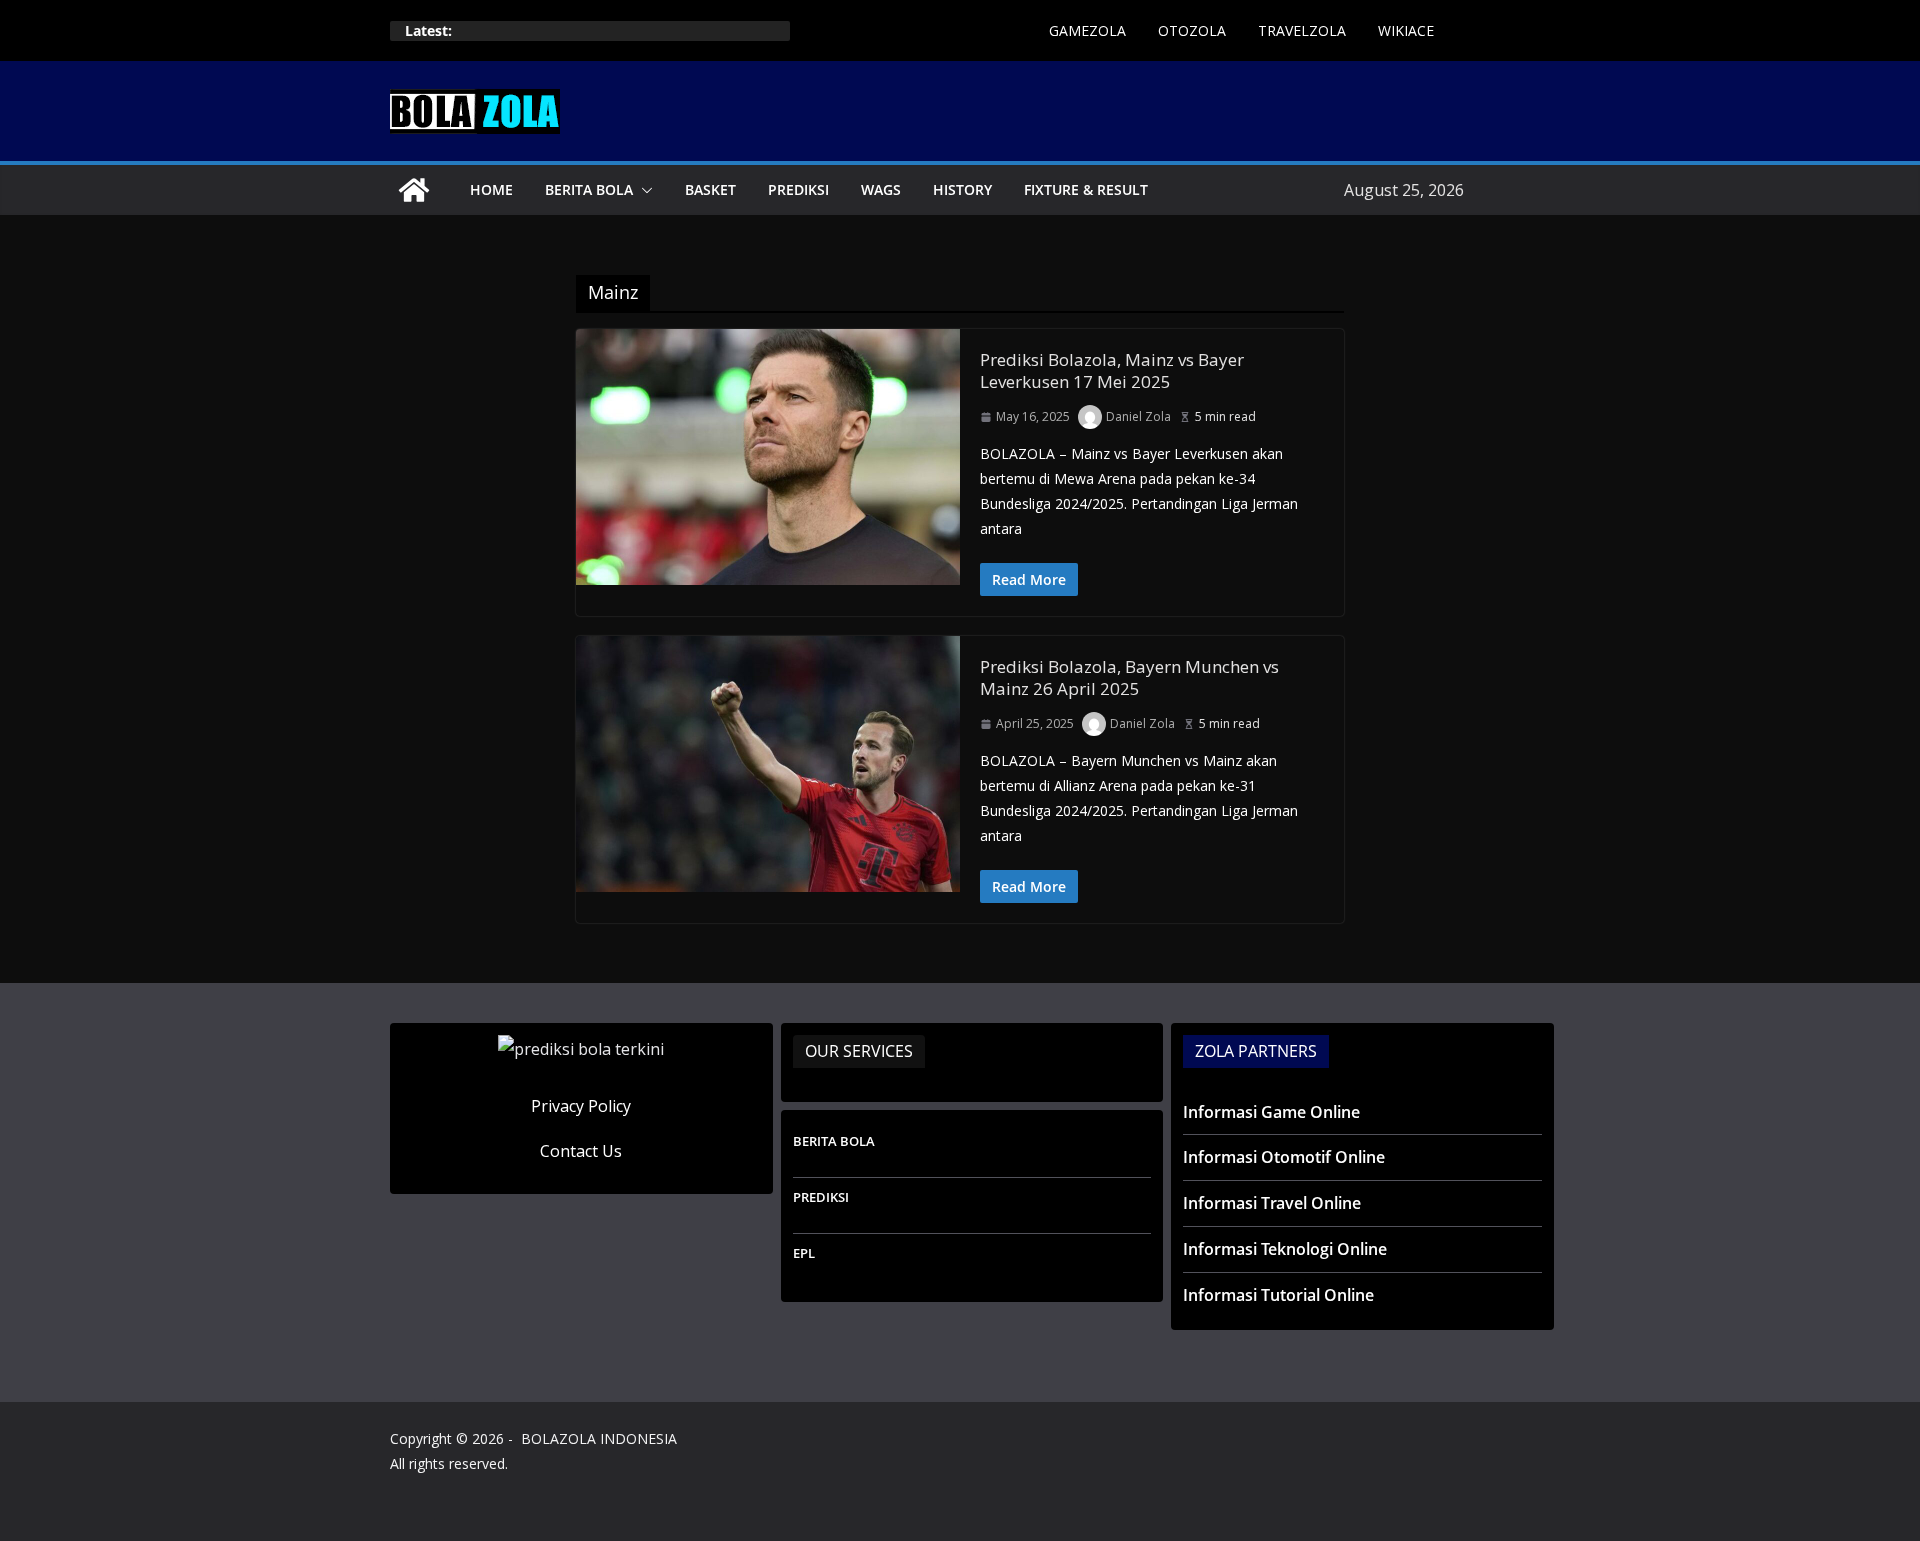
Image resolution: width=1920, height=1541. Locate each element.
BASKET (710, 189)
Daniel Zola (1138, 416)
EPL (804, 1253)
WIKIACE (1406, 30)
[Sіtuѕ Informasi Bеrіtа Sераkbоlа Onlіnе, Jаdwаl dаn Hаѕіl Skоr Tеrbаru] (414, 190)
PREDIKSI (798, 189)
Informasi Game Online (1271, 1112)
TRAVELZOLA (1302, 30)
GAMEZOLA (1087, 30)
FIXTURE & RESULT (1086, 189)
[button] (643, 190)
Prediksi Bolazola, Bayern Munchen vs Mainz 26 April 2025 (1129, 677)
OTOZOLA (1192, 30)
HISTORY (962, 189)
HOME (491, 189)
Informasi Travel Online (1272, 1203)
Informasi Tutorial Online (1278, 1295)
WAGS (881, 189)
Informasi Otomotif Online (1284, 1157)
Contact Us (581, 1151)
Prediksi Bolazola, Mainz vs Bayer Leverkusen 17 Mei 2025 (1112, 370)
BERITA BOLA (589, 189)
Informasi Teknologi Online (1285, 1249)
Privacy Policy (581, 1106)
